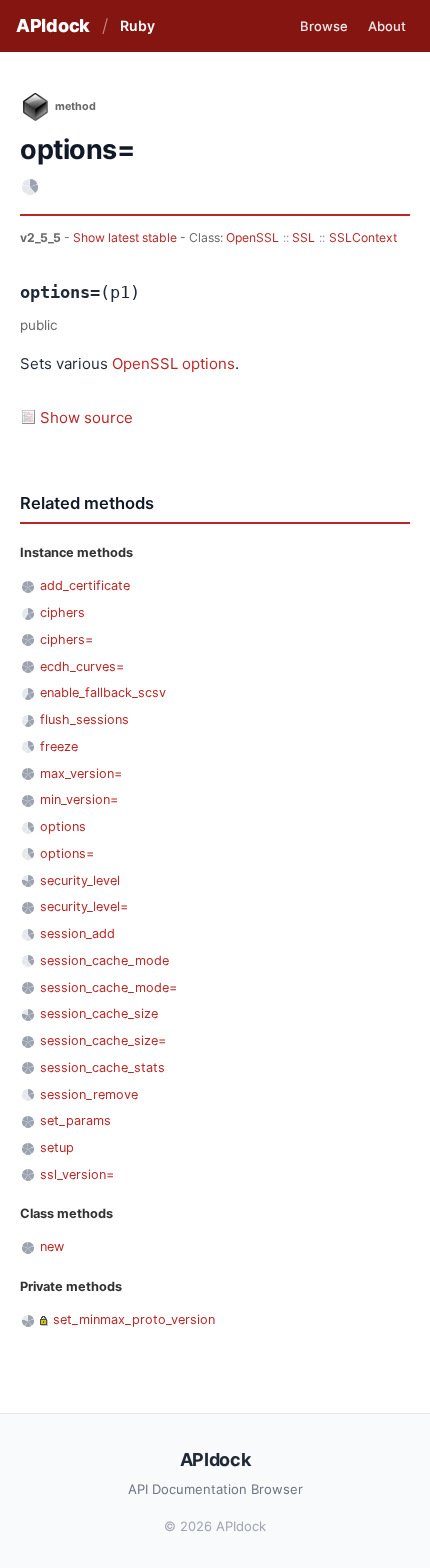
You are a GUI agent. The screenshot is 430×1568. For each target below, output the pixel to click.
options (208, 363)
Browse (324, 26)
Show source (86, 417)
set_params (75, 1120)
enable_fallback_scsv (103, 692)
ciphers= (66, 639)
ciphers (62, 612)
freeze (59, 746)
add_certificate (85, 585)
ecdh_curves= (82, 666)
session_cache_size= (103, 1040)
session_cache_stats (102, 1067)
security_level (80, 880)
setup (57, 1147)
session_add (77, 933)
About (387, 26)
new (52, 1246)
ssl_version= (77, 1174)
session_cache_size (99, 1013)
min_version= (79, 799)
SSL (303, 237)
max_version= (81, 773)
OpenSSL (252, 237)
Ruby (137, 25)
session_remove (89, 1094)
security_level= (84, 906)
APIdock (53, 25)
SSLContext (363, 237)
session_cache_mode (104, 960)
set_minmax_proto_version (134, 1319)
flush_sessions (84, 719)
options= (67, 853)
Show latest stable (126, 237)
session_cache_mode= (108, 987)
